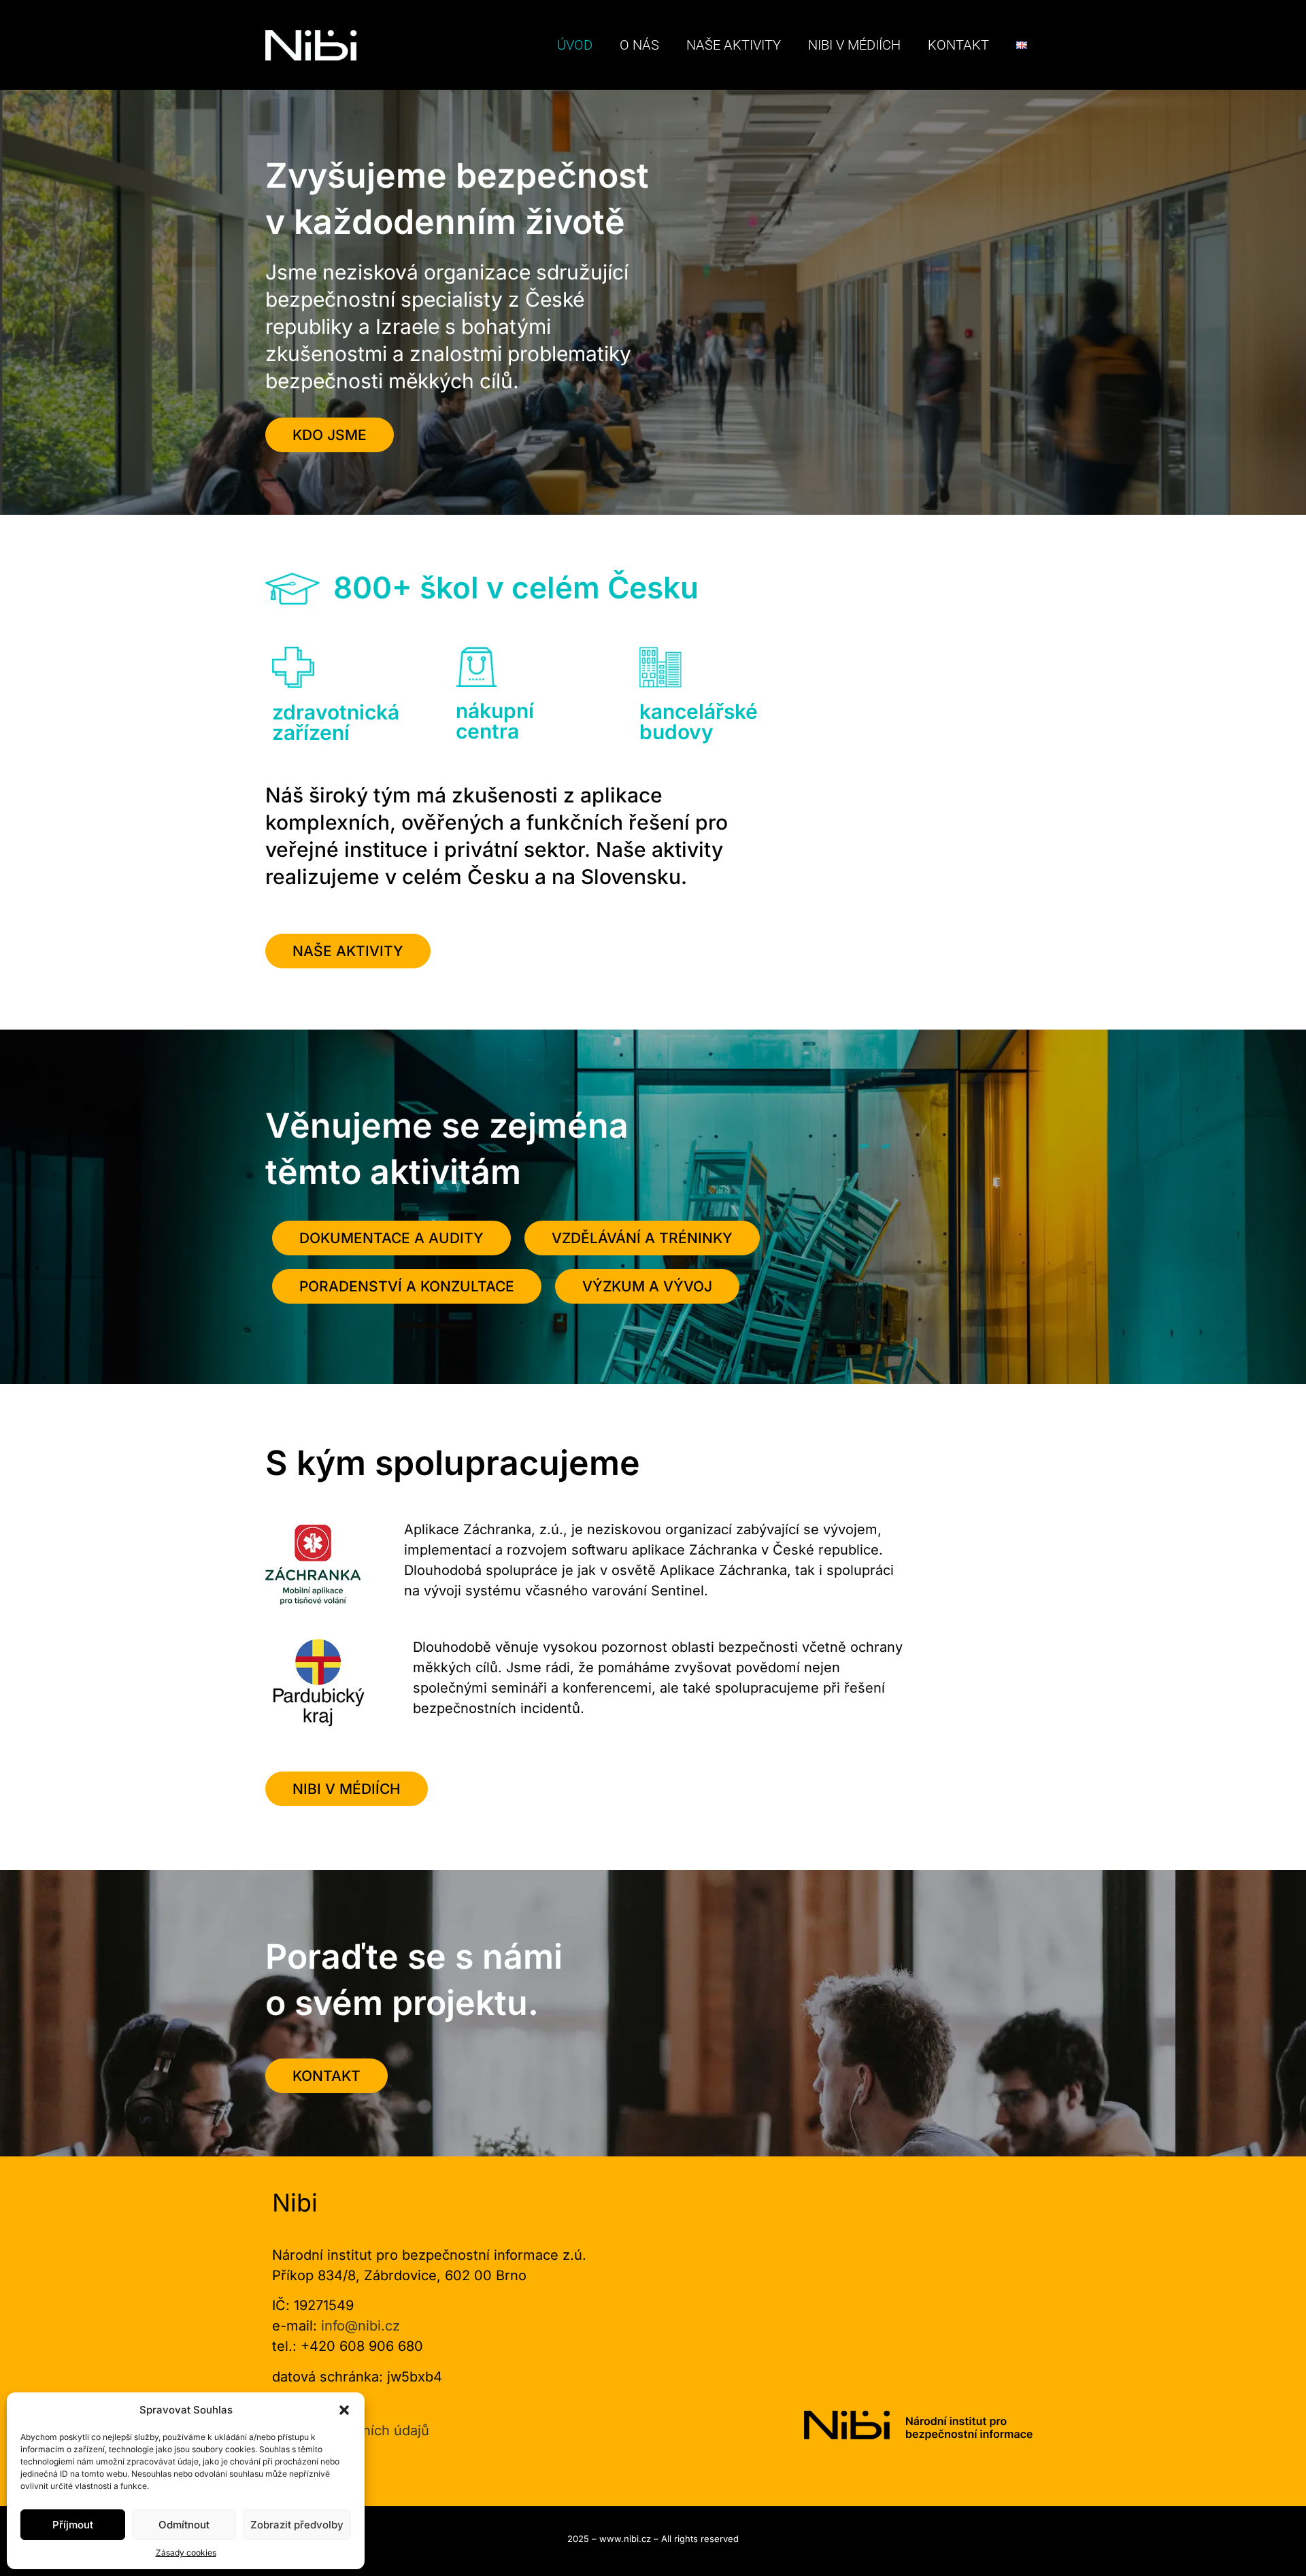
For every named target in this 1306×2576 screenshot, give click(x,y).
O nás (639, 45)
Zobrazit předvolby (297, 2525)
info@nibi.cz (361, 2326)
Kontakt (958, 45)
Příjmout (73, 2525)
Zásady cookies (186, 2553)
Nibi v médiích (854, 45)
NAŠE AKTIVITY (734, 45)
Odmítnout (184, 2525)
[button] (344, 2410)
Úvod (575, 45)
